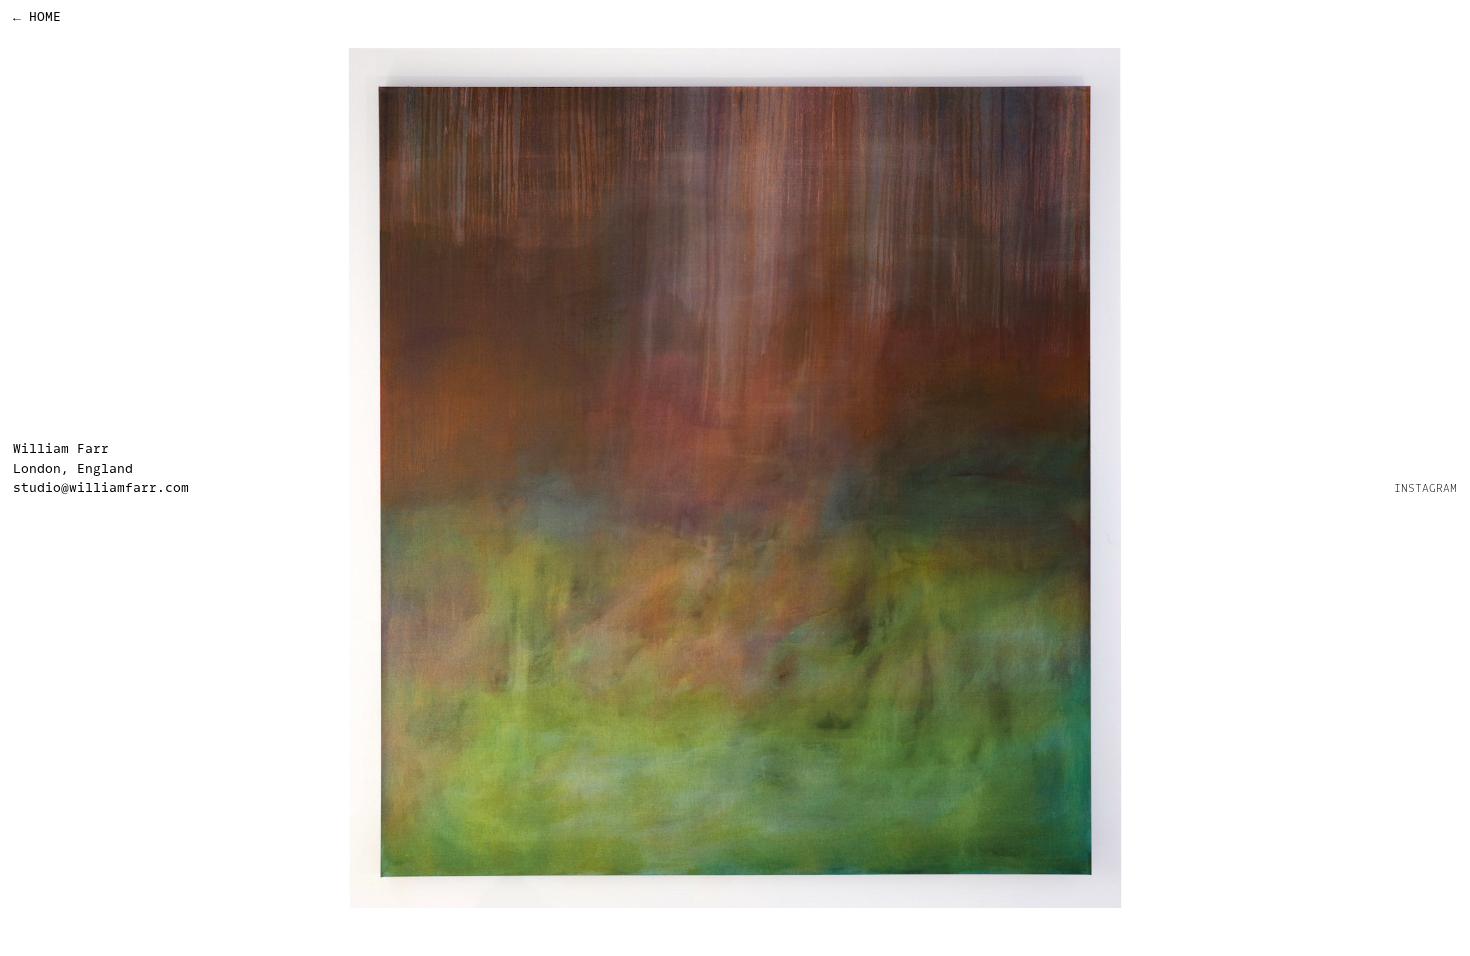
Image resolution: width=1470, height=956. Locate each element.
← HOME (37, 16)
